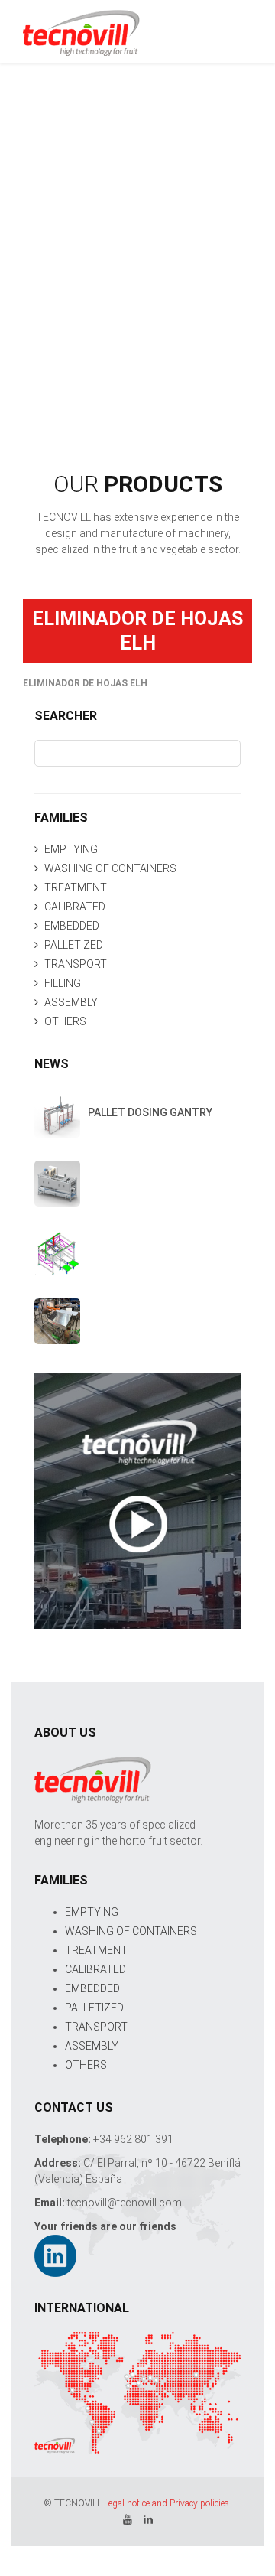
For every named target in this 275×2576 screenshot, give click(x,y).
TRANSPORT (76, 964)
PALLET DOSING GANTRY (150, 1112)
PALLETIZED (74, 945)
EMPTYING (71, 849)
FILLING (63, 983)
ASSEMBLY (71, 1002)
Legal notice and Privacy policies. (168, 2503)
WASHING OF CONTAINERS (110, 868)
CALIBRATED (75, 907)
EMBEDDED (72, 926)
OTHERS (65, 1021)
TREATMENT (76, 887)
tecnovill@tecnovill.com (125, 2203)
